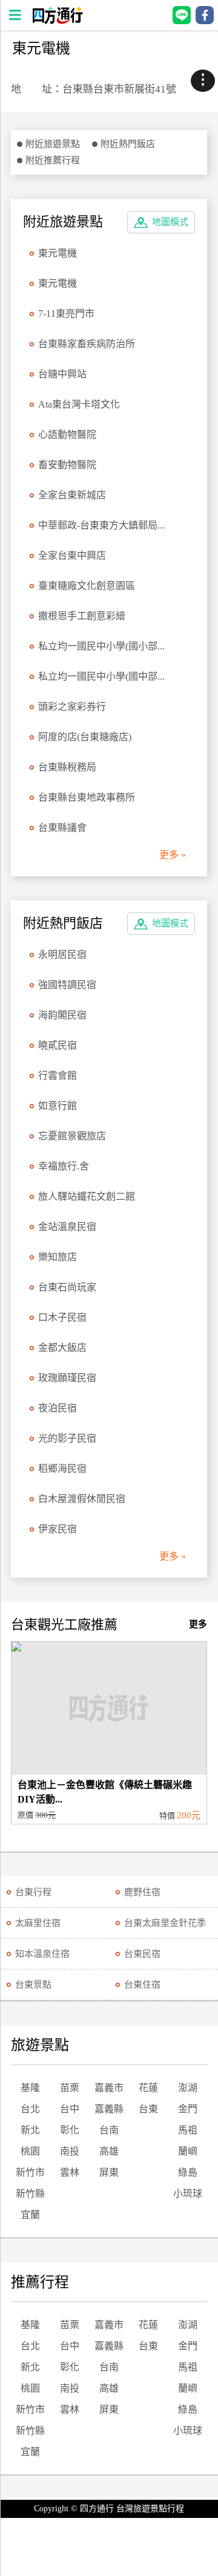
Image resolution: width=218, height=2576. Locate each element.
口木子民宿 (62, 1317)
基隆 (30, 2088)
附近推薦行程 (53, 160)
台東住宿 (142, 1985)
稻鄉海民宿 (62, 1469)
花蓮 (148, 2088)
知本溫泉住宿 (42, 1954)
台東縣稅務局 (67, 767)
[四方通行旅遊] (57, 21)
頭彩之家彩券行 (72, 707)
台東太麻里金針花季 (165, 1923)
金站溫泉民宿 (67, 1227)
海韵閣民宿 (62, 1015)
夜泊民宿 (58, 1408)
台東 (148, 2109)
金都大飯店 (62, 1348)
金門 (188, 2109)
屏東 (109, 2172)
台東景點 (33, 1985)
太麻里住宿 (38, 1923)
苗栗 (70, 2088)
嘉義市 (109, 2088)
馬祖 (188, 2130)
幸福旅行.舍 (64, 1166)
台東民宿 (142, 1954)
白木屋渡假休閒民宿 (82, 1499)
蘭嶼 (188, 2151)
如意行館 (58, 1106)
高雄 (109, 2151)
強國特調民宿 (67, 985)
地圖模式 (170, 222)
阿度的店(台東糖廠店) (85, 737)
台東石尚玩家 (67, 1287)
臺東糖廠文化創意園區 (87, 586)
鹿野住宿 (142, 1892)
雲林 (70, 2172)
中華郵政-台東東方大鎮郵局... (101, 525)
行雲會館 (58, 1075)
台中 (70, 2109)
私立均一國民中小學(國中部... (101, 676)
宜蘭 (30, 2215)
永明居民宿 (62, 955)
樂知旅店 (58, 1257)
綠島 (188, 2172)
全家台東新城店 (72, 495)
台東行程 (33, 1892)
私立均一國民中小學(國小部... (101, 646)
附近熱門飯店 (128, 144)
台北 (30, 2109)
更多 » (173, 855)
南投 (70, 2151)
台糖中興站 (62, 374)
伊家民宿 (58, 1529)
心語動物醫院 (67, 434)
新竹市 (30, 2172)
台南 (109, 2130)
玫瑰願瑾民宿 (67, 1378)
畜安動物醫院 (67, 465)
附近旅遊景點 (53, 144)
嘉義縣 (109, 2109)
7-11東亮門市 (66, 314)
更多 (198, 1624)
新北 (30, 2130)
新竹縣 (30, 2194)
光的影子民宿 (67, 1438)
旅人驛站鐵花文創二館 (87, 1196)
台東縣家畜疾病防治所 (87, 344)
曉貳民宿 (58, 1045)
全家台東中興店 (72, 555)
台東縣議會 (62, 828)
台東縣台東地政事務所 (87, 797)
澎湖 (188, 2088)
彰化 (70, 2130)
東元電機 (58, 253)
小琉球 (188, 2194)
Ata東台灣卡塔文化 (79, 404)
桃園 (30, 2151)
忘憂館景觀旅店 (72, 1136)
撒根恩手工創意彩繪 (82, 616)
